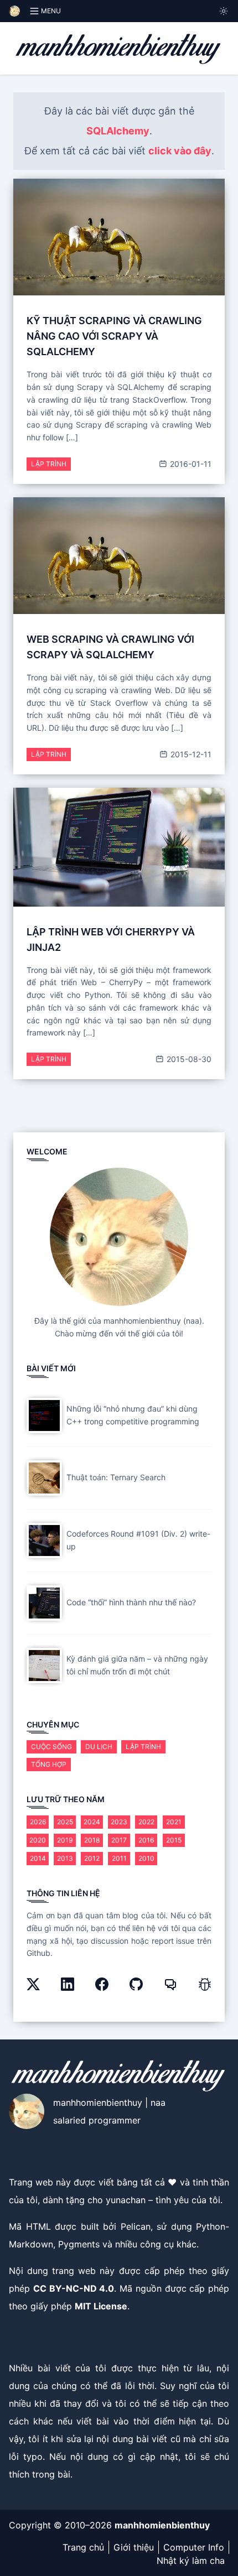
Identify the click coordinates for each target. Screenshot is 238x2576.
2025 (65, 1822)
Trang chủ (83, 2547)
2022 (146, 1822)
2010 (146, 1858)
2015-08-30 (188, 1059)
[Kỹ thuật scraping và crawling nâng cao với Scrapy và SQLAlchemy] (119, 237)
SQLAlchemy (118, 131)
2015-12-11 (190, 754)
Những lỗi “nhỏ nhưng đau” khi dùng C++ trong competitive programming (133, 1415)
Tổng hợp (49, 1764)
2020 (38, 1840)
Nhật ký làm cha (191, 2561)
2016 (146, 1840)
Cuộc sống (51, 1747)
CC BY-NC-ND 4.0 (74, 2288)
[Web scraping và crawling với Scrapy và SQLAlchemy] (119, 556)
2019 (65, 1840)
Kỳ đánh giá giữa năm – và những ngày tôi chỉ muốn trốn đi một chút (137, 1665)
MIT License (101, 2306)
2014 (38, 1858)
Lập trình (49, 464)
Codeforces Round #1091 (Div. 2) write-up (138, 1540)
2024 (92, 1822)
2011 (119, 1858)
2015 (174, 1840)
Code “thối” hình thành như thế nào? (131, 1602)
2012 (92, 1858)
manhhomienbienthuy (162, 2525)
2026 (38, 1822)
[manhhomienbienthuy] (119, 48)
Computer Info (194, 2547)
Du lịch (99, 1747)
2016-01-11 (190, 464)
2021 (174, 1822)
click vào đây (180, 151)
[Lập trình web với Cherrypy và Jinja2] (119, 847)
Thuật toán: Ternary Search (116, 1477)
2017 (119, 1840)
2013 (65, 1858)
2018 (92, 1840)
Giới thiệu (134, 2547)
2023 (119, 1822)
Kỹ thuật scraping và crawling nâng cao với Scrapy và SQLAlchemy (114, 336)
